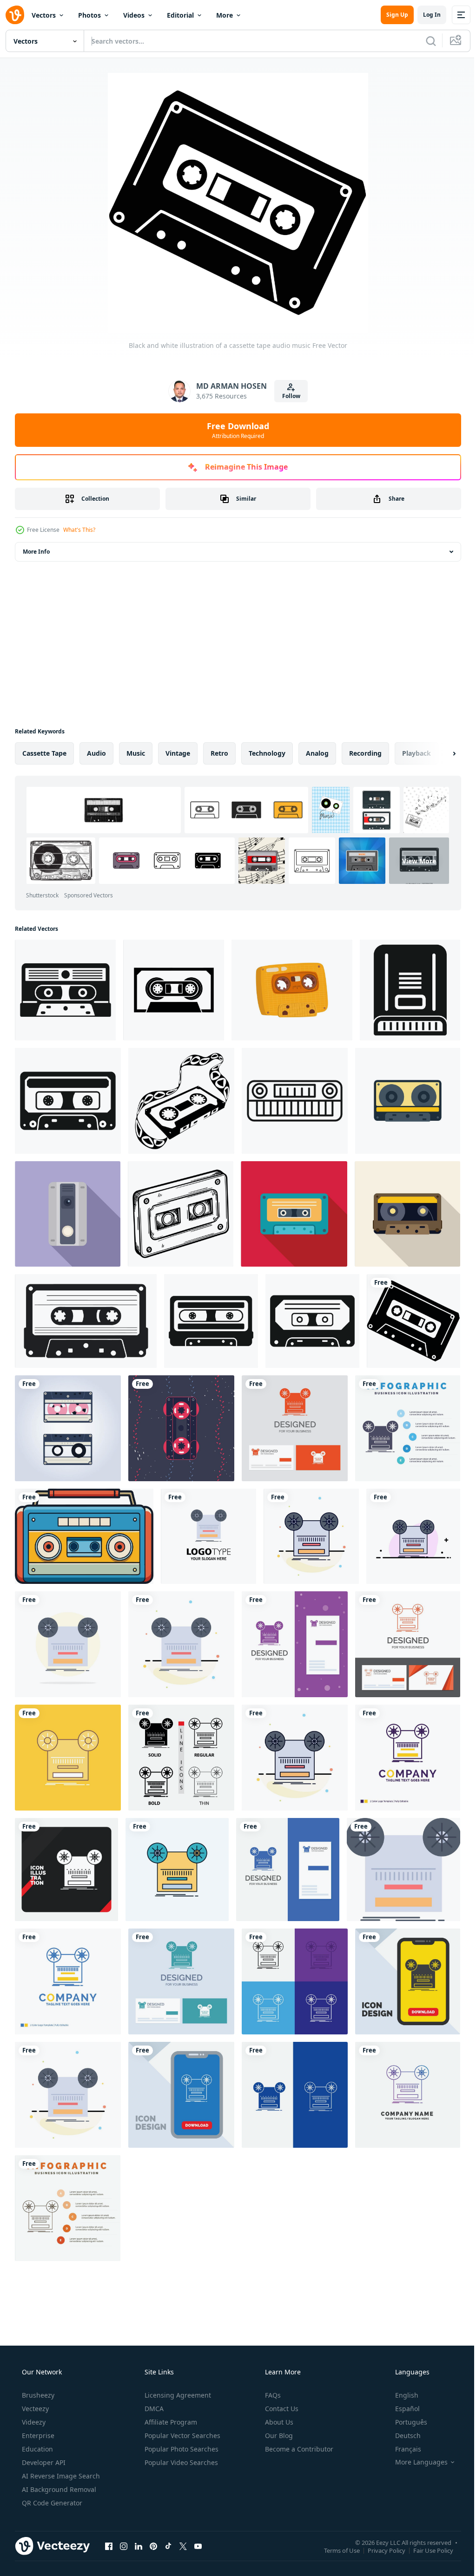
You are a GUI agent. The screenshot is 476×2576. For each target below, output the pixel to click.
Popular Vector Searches (182, 2435)
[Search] (424, 41)
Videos (134, 15)
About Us (278, 2422)
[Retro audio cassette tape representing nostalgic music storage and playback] (407, 1214)
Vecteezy (34, 2409)
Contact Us (281, 2409)
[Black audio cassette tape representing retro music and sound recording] (68, 1101)
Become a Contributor (298, 2449)
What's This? (79, 530)
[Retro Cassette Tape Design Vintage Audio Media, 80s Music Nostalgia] (181, 1428)
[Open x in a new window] (183, 2546)
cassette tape (44, 753)
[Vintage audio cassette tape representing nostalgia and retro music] (408, 1101)
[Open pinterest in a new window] (153, 2546)
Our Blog (278, 2435)
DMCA (153, 2409)
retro (219, 753)
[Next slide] (439, 753)
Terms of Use (335, 2550)
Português (405, 2422)
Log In (425, 15)
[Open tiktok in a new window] (168, 2546)
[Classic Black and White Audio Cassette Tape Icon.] (174, 990)
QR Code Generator (51, 2503)
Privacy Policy (380, 2550)
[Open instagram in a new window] (124, 2546)
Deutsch (402, 2435)
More (225, 15)
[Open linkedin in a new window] (139, 2546)
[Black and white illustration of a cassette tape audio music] (413, 1321)
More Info (36, 552)
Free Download (235, 430)
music (136, 753)
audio (96, 753)
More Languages (415, 2462)
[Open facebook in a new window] (109, 2546)
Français (402, 2449)
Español (401, 2409)
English (401, 2395)
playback (416, 753)
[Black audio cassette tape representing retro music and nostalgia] (312, 1321)
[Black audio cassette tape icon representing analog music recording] (211, 1321)
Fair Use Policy (426, 2550)
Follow (288, 396)
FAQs (272, 2395)
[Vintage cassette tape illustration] (295, 1101)
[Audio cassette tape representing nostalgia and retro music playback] (65, 990)
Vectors (44, 15)
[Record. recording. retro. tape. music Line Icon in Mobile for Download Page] (181, 2095)
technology (267, 753)
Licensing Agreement (177, 2395)
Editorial (180, 15)
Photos (89, 15)
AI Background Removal (58, 2489)
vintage (178, 753)
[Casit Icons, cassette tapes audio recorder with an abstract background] (68, 1428)
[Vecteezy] (15, 15)
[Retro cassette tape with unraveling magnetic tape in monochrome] (181, 1101)
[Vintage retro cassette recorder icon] (410, 990)
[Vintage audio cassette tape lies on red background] (294, 1214)
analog (317, 753)
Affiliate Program (170, 2422)
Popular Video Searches (180, 2462)
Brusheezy (37, 2395)
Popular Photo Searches (181, 2449)
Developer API (43, 2462)
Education (36, 2449)
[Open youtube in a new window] (198, 2546)
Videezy (33, 2422)
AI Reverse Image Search (60, 2476)
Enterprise (37, 2435)
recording (365, 753)
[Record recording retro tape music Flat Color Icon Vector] (208, 1536)
